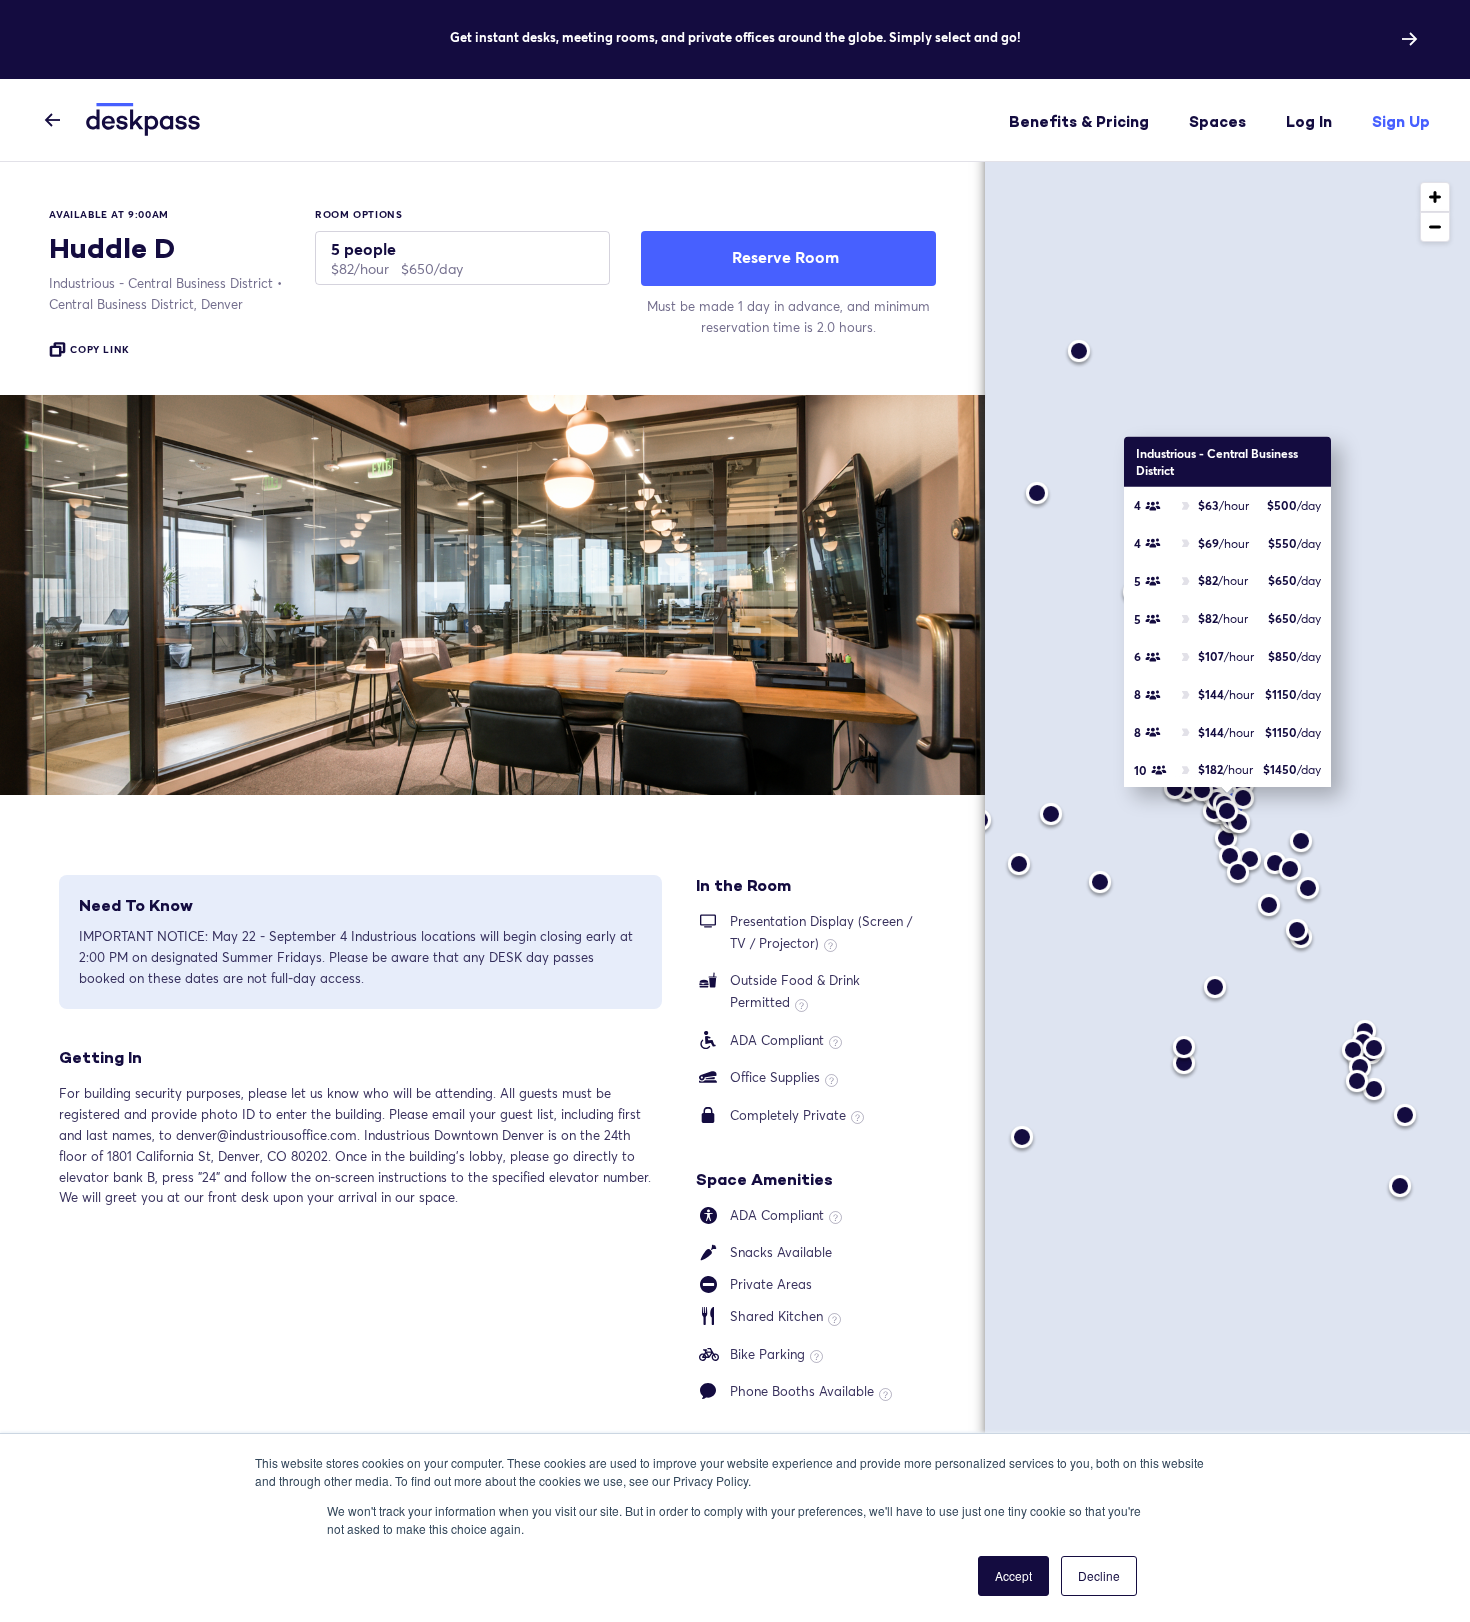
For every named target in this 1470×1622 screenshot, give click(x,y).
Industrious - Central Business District (161, 283)
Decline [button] (1099, 1575)
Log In (1309, 121)
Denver (146, 304)
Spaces (1217, 121)
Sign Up (1401, 121)
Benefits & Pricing (1079, 121)
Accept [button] (1013, 1575)
